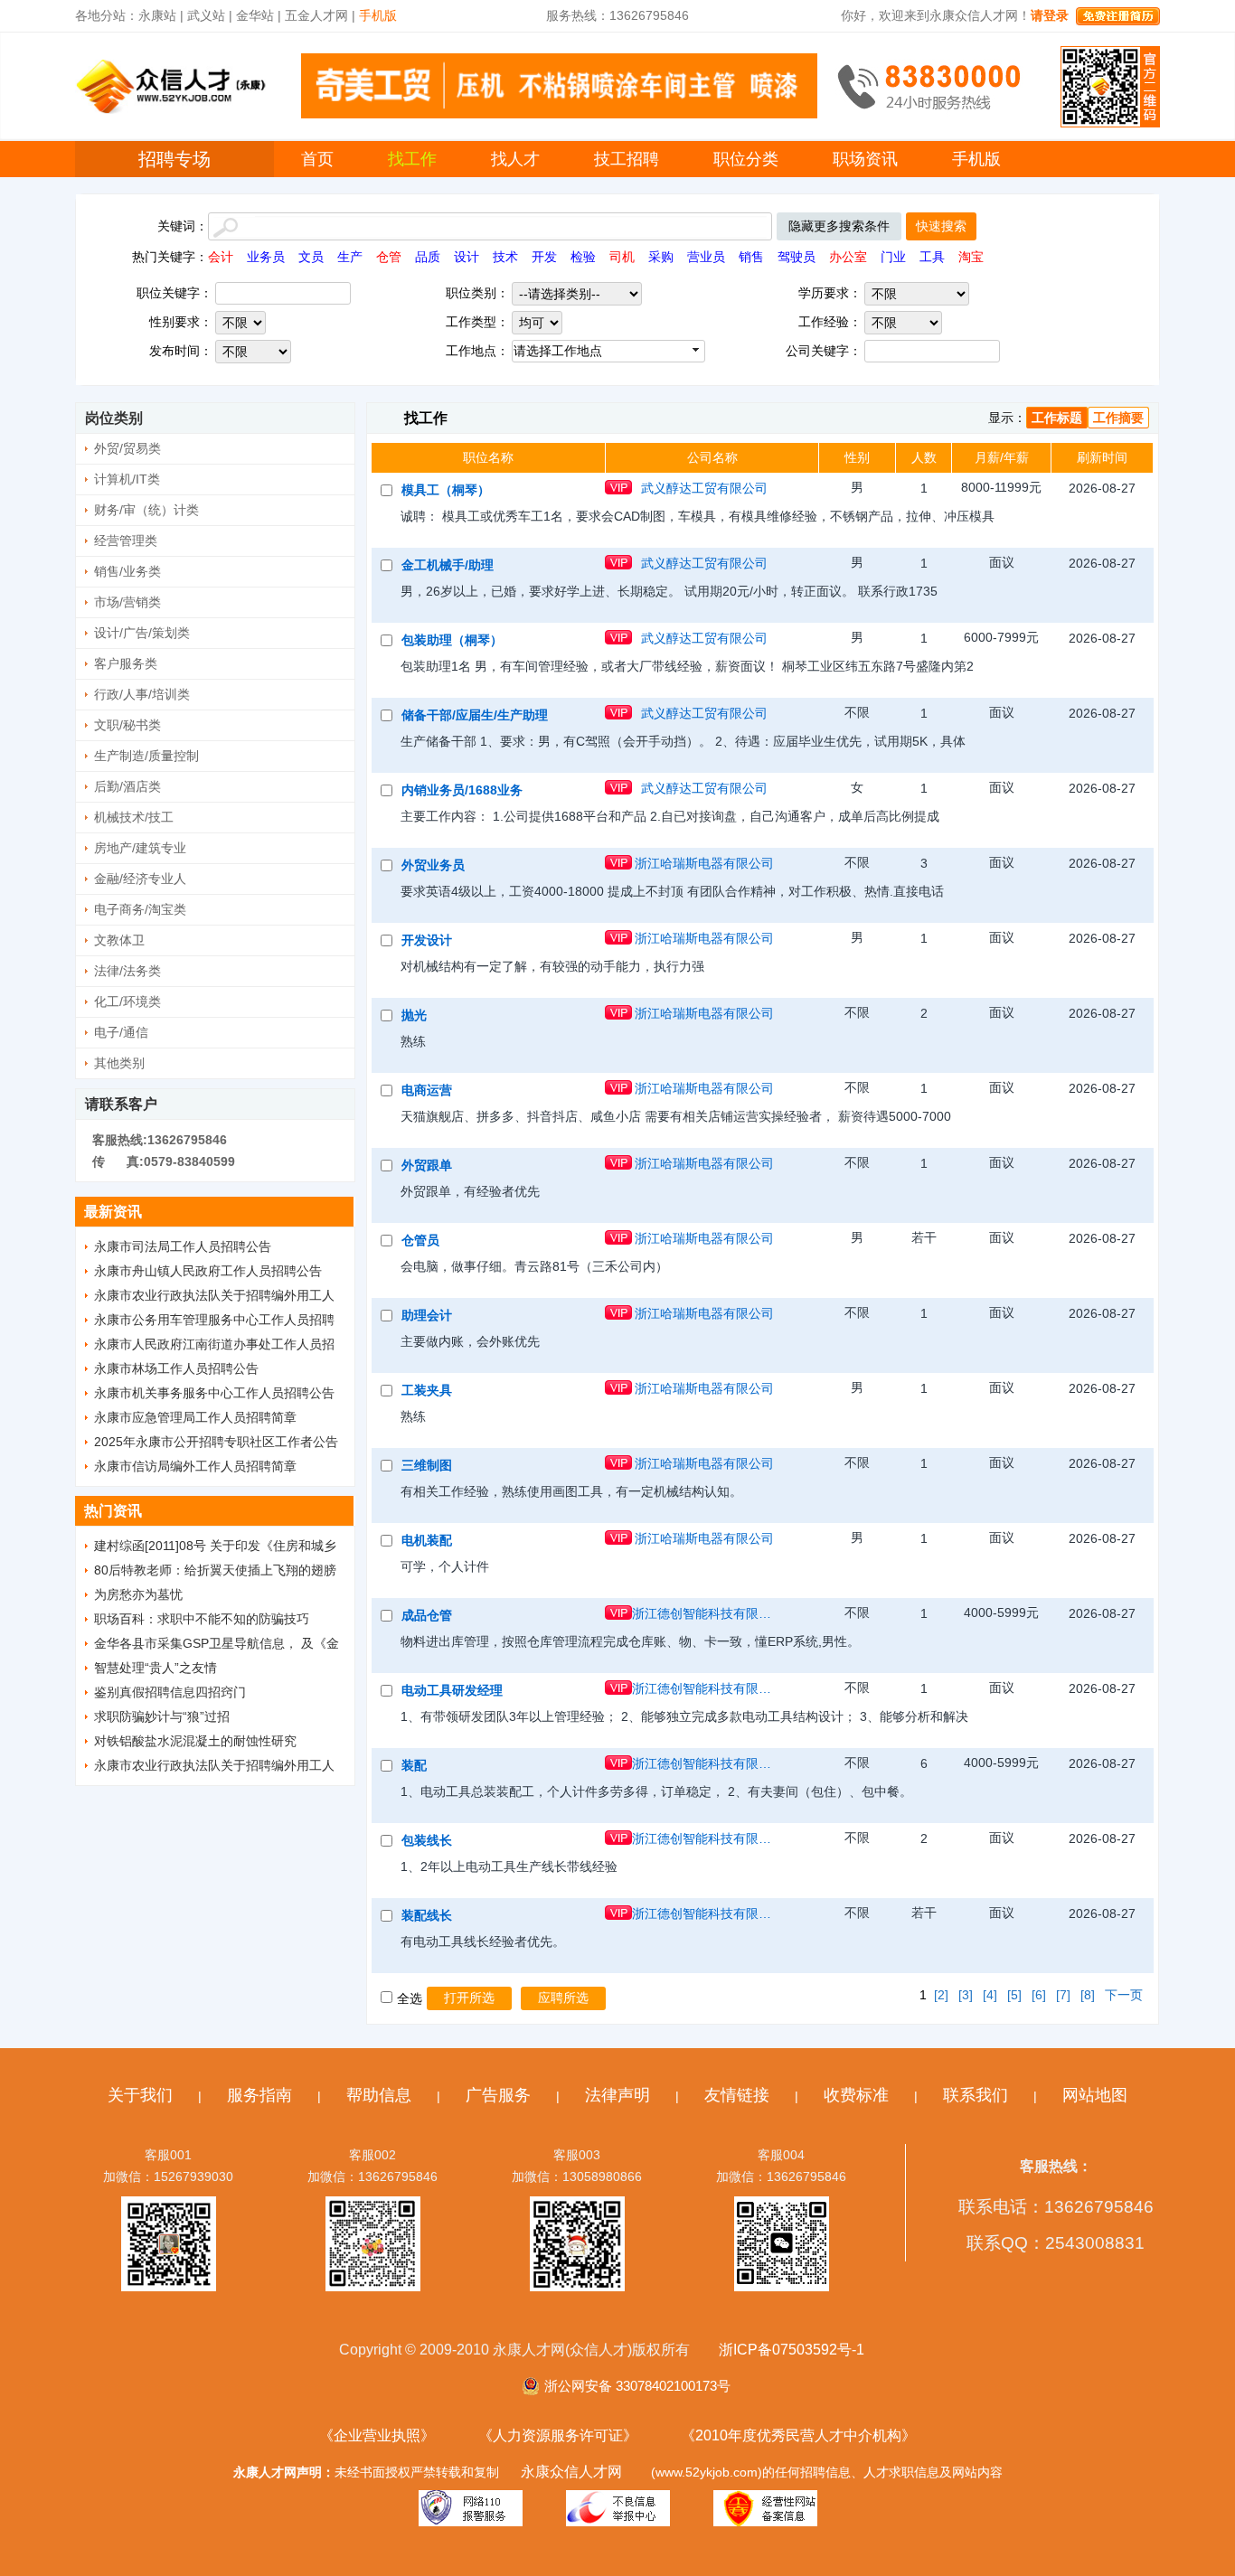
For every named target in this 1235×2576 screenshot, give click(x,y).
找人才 (515, 159)
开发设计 (427, 940)
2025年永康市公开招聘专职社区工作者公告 (216, 1442)
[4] (990, 1995)
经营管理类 (126, 541)
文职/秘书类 (127, 725)
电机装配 (427, 1540)
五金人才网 (316, 15)
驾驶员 (797, 257)
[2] (941, 1995)
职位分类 (746, 159)
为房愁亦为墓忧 (138, 1594)
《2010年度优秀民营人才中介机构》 (798, 2435)
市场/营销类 (127, 602)
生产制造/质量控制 (146, 756)
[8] (1088, 1995)
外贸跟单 (427, 1165)
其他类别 (119, 1063)
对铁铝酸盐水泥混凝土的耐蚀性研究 (195, 1741)
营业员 (706, 257)
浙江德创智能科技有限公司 (704, 1613)
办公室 (848, 257)
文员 (311, 257)
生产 (350, 257)
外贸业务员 (433, 865)
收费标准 (856, 2095)
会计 (221, 257)
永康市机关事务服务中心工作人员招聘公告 (214, 1393)
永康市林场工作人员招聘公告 (176, 1368)
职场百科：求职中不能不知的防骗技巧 (202, 1619)
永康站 (157, 15)
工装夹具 (427, 1390)
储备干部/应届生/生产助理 (475, 715)
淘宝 (971, 257)
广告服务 (498, 2095)
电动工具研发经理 (452, 1690)
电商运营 (427, 1090)
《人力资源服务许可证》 (558, 2435)
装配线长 (427, 1915)
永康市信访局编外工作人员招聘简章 (195, 1466)
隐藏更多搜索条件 (839, 226)
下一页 (1124, 1995)
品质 (428, 257)
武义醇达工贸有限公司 (704, 488)
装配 (414, 1765)
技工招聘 (627, 159)
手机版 (976, 159)
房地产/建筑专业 (140, 848)
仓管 (389, 257)
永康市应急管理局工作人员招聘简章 (195, 1417)
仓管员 (420, 1240)
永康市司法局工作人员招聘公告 (183, 1246)
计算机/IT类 (127, 479)
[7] (1063, 1995)
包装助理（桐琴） (452, 640)
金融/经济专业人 (140, 879)
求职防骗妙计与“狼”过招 (162, 1716)
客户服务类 (126, 663)
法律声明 (617, 2095)
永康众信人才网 (571, 2472)
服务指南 (259, 2095)
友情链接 (737, 2095)
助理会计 (427, 1315)
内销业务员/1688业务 (462, 790)
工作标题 (1057, 418)
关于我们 (140, 2095)
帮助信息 (379, 2095)
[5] (1014, 1995)
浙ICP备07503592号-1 (792, 2350)
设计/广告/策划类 (142, 633)
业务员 (266, 257)
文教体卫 (119, 940)
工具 (932, 257)
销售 (751, 257)
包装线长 (427, 1840)
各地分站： (107, 15)
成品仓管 (427, 1615)
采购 (661, 257)
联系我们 (976, 2095)
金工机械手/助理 (448, 565)
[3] (966, 1995)
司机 (622, 257)
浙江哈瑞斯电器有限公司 (704, 863)
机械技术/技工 (134, 817)
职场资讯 (865, 159)
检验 (583, 257)
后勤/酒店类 (127, 786)
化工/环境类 (127, 1001)
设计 (467, 257)
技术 (505, 257)
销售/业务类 (127, 571)
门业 (893, 257)
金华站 (255, 15)
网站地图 (1095, 2095)
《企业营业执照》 (377, 2435)
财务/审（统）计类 (146, 510)
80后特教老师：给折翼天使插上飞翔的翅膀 (215, 1570)
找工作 (412, 159)
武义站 (206, 15)
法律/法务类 (127, 971)
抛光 (414, 1015)
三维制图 (427, 1465)
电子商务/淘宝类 (140, 909)
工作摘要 (1118, 418)
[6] (1039, 1995)
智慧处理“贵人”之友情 (156, 1668)
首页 (317, 159)
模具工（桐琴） (446, 490)
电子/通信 (121, 1032)
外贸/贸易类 (127, 448)
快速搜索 (941, 226)
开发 (544, 257)
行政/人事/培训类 (142, 694)
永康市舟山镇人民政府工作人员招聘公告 (208, 1271)
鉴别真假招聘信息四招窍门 (170, 1692)
